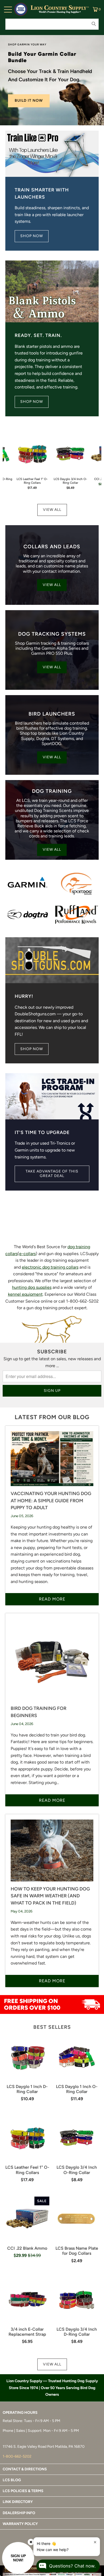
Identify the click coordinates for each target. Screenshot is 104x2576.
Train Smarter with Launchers (42, 193)
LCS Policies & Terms (23, 2491)
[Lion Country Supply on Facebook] (38, 2544)
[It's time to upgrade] (52, 1096)
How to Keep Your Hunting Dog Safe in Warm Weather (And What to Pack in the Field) (50, 1896)
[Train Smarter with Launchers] (52, 154)
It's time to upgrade (42, 1132)
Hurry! (24, 996)
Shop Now (32, 236)
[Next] (99, 464)
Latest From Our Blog (52, 1417)
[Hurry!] (52, 960)
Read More (52, 1599)
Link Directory (18, 2502)
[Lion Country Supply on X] (56, 2544)
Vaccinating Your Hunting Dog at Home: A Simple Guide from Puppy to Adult (51, 1500)
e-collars (27, 1254)
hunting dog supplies (32, 1287)
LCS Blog (12, 2480)
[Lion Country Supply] (60, 9)
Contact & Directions (25, 2469)
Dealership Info (19, 2513)
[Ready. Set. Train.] (52, 292)
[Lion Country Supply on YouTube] (66, 2544)
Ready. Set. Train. (38, 335)
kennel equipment (25, 1294)
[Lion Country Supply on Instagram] (47, 2544)
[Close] (31, 2542)
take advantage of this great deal (52, 1174)
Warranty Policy (20, 2524)
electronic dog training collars (50, 1267)
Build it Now (29, 100)
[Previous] (5, 464)
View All (52, 510)
